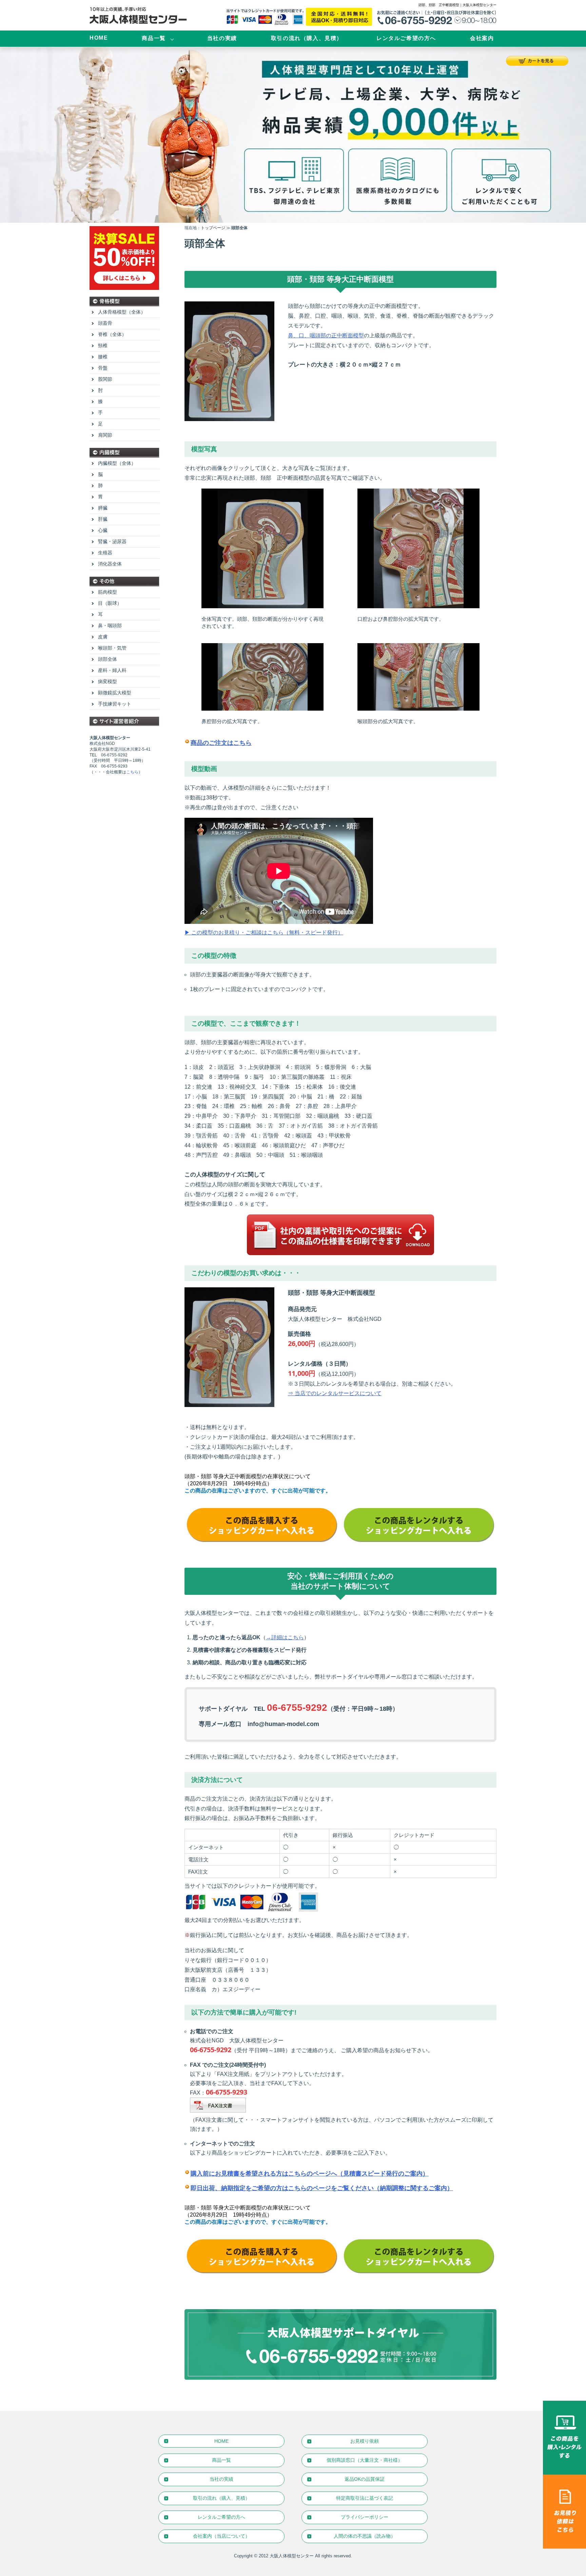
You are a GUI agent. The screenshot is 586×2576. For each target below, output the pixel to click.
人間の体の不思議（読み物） (365, 2536)
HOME (99, 38)
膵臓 (103, 508)
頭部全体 (108, 659)
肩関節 (105, 435)
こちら (132, 772)
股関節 (105, 379)
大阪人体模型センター (292, 2556)
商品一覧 (154, 38)
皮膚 (103, 637)
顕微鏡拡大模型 (115, 693)
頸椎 (103, 345)
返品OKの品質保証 (365, 2479)
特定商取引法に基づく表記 (365, 2498)
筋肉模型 (108, 592)
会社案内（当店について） (221, 2536)
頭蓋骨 (105, 323)
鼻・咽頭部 (110, 626)
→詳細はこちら (285, 1637)
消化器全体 (110, 564)
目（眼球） (110, 603)
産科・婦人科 (112, 670)
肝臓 (103, 519)
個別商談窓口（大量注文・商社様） (365, 2460)
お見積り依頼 (365, 2441)
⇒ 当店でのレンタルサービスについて (335, 1393)
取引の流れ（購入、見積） (307, 38)
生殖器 (105, 553)
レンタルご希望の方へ (406, 38)
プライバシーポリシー (365, 2517)
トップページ (213, 228)
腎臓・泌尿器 (112, 541)
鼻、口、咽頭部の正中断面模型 (326, 335)
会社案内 (482, 38)
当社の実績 (222, 38)
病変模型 (108, 681)
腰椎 (103, 357)
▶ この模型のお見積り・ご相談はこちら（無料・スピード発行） (264, 933)
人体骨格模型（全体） (122, 312)
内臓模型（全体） (117, 463)
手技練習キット (115, 704)
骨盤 (103, 368)
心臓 (103, 530)
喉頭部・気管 (112, 648)
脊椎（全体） (112, 334)
